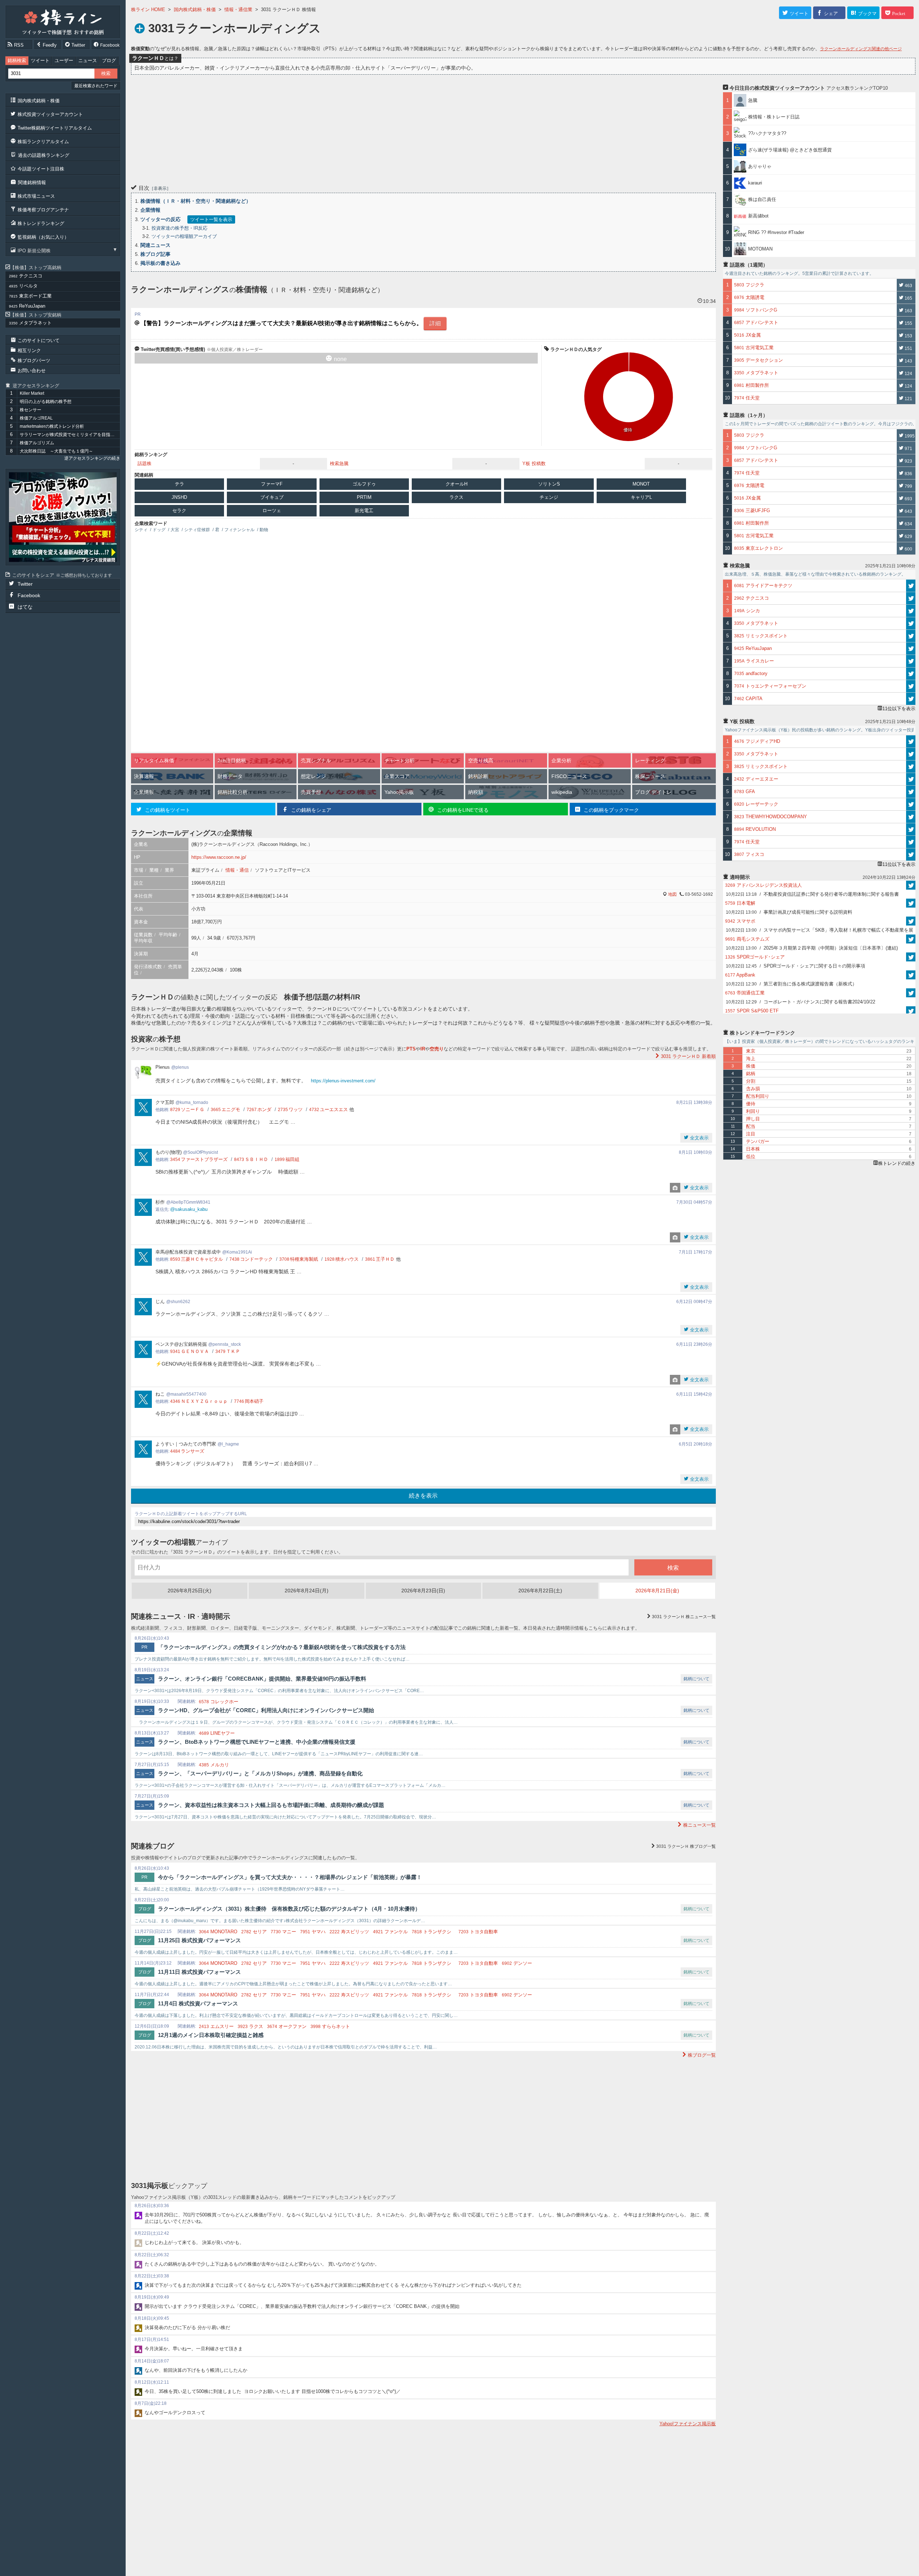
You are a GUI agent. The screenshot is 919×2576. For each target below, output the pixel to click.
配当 (751, 1126)
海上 (751, 1058)
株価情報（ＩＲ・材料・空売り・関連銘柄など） (196, 201)
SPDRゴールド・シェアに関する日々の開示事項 (796, 966)
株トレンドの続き (897, 1163)
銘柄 (751, 1074)
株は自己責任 (762, 199)
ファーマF (272, 484)
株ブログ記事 (155, 254)
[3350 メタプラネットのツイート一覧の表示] (911, 623)
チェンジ (549, 497)
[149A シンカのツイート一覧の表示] (911, 611)
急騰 (755, 100)
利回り (753, 1111)
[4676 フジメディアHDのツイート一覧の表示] (911, 741)
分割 (751, 1081)
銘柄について (696, 1679)
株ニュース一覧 (684, 1617)
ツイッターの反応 (160, 219)
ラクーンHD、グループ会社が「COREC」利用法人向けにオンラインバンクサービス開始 (266, 1710)
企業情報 (150, 210)
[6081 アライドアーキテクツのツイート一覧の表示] (911, 586)
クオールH (456, 484)
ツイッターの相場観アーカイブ (184, 236)
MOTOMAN (760, 249)
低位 (751, 1156)
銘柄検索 (17, 60)
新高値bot (758, 216)
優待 (628, 430)
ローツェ (272, 510)
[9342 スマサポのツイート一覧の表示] (911, 921)
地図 (672, 894)
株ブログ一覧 (686, 1846)
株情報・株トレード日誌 (774, 117)
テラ (179, 484)
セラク (179, 510)
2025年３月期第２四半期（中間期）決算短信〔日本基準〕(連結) (812, 948)
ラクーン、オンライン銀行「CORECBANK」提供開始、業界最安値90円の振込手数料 (262, 1679)
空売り (437, 1049)
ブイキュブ (272, 497)
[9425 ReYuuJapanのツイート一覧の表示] (911, 648)
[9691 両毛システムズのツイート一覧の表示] (911, 939)
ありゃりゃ (760, 166)
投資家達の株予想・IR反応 (179, 228)
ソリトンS (549, 484)
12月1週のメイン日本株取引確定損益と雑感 (211, 2035)
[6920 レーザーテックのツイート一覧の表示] (911, 804)
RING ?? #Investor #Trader (776, 232)
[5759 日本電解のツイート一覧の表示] (911, 903)
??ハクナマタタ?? (767, 133)
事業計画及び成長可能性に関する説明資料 (789, 912)
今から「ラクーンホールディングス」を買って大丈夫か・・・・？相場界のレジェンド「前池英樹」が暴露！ (290, 1877)
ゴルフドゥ (364, 484)
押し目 (753, 1119)
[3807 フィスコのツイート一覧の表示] (911, 854)
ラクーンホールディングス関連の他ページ (861, 49)
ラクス (456, 497)
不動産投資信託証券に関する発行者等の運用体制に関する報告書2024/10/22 (812, 895)
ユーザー (64, 60)
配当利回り (758, 1096)
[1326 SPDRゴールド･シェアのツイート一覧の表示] (911, 957)
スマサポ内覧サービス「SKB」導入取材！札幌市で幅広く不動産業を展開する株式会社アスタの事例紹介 (820, 931)
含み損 (753, 1089)
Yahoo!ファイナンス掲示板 (688, 2424)
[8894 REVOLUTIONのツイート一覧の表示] (911, 829)
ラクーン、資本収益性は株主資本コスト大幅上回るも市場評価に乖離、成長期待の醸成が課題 (271, 1805)
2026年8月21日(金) (657, 1591)
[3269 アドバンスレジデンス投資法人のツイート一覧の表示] (911, 885)
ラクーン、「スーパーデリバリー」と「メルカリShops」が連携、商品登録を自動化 (260, 1773)
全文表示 (699, 1138)
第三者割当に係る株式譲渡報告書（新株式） (791, 984)
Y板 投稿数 (534, 463)
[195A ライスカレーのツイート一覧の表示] (911, 661)
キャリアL (641, 497)
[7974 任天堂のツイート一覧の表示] (911, 842)
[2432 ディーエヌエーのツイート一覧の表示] (911, 779)
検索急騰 (339, 463)
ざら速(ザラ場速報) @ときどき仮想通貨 (790, 150)
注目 (751, 1134)
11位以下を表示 (899, 709)
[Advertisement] (346, 128)
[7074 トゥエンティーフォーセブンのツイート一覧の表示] (911, 686)
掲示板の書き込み (160, 263)
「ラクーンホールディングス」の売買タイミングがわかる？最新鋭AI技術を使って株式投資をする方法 (282, 1647)
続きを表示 (423, 1496)
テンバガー (758, 1141)
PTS (411, 1049)
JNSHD (179, 497)
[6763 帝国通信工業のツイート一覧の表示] (911, 993)
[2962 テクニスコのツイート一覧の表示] (911, 598)
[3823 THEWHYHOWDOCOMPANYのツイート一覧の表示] (911, 817)
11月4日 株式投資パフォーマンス (198, 2003)
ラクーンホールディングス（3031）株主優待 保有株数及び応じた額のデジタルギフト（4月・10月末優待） (289, 1909)
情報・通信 (237, 870)
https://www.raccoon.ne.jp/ (219, 857)
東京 (751, 1051)
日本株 (753, 1149)
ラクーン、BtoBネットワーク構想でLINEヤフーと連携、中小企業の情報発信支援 (257, 1742)
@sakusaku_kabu (189, 1209)
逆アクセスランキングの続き (92, 458)
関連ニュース (155, 245)
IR (423, 1049)
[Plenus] (63, 517)
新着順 (688, 1056)
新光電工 (364, 510)
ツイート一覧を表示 (211, 219)
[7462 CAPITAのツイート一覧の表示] (911, 699)
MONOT (641, 484)
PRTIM (364, 497)
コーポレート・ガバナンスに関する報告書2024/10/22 (801, 1002)
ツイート (40, 60)
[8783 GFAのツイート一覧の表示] (911, 792)
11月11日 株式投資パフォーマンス (199, 1972)
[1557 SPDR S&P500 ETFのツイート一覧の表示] (911, 1011)
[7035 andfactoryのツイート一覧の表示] (911, 674)
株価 (751, 1066)
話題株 (144, 463)
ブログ (109, 60)
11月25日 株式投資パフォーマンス (199, 1940)
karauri (755, 183)
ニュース (88, 60)
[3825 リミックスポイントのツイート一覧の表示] (911, 636)
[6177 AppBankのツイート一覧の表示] (911, 975)
